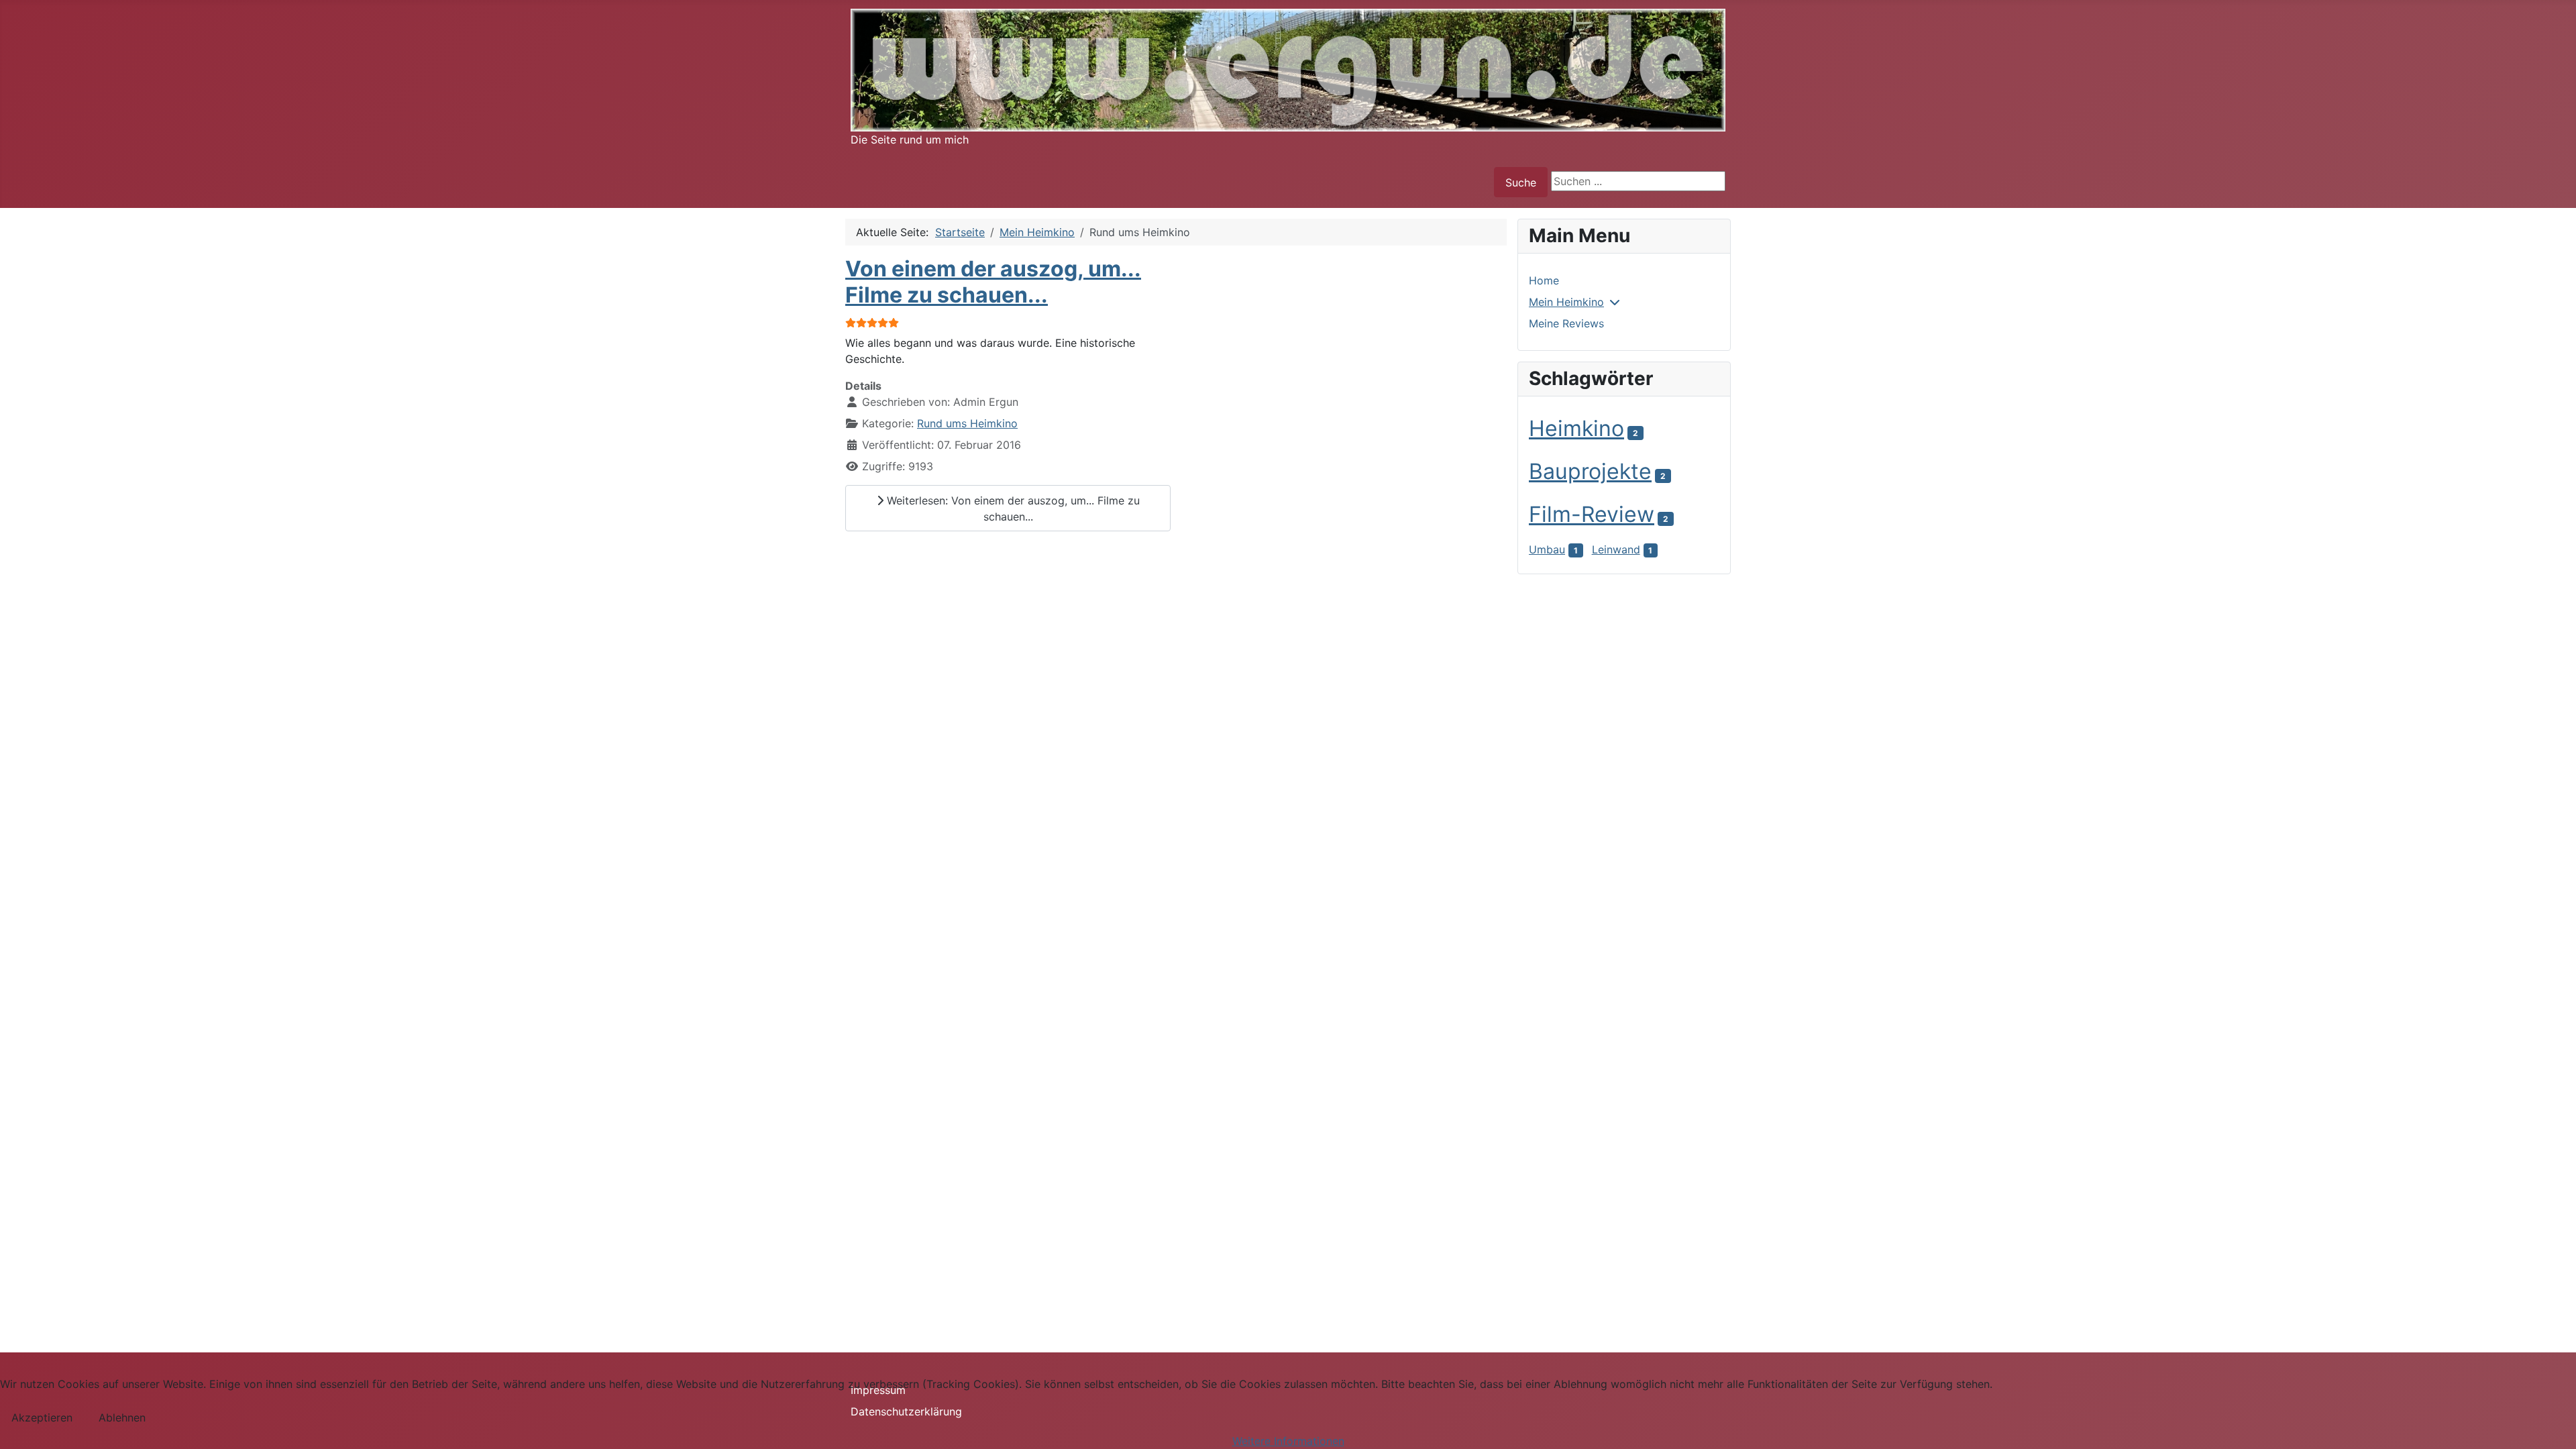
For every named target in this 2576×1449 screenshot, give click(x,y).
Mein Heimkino (1566, 302)
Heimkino (1576, 428)
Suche (1521, 182)
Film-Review (1592, 514)
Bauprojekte (1590, 471)
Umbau (1547, 549)
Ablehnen (122, 1417)
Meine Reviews (1566, 323)
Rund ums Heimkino (967, 423)
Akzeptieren (42, 1417)
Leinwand (1616, 549)
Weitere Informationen (1288, 1441)
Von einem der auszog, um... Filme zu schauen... (993, 281)
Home (1544, 280)
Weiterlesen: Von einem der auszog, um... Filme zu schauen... (1012, 508)
